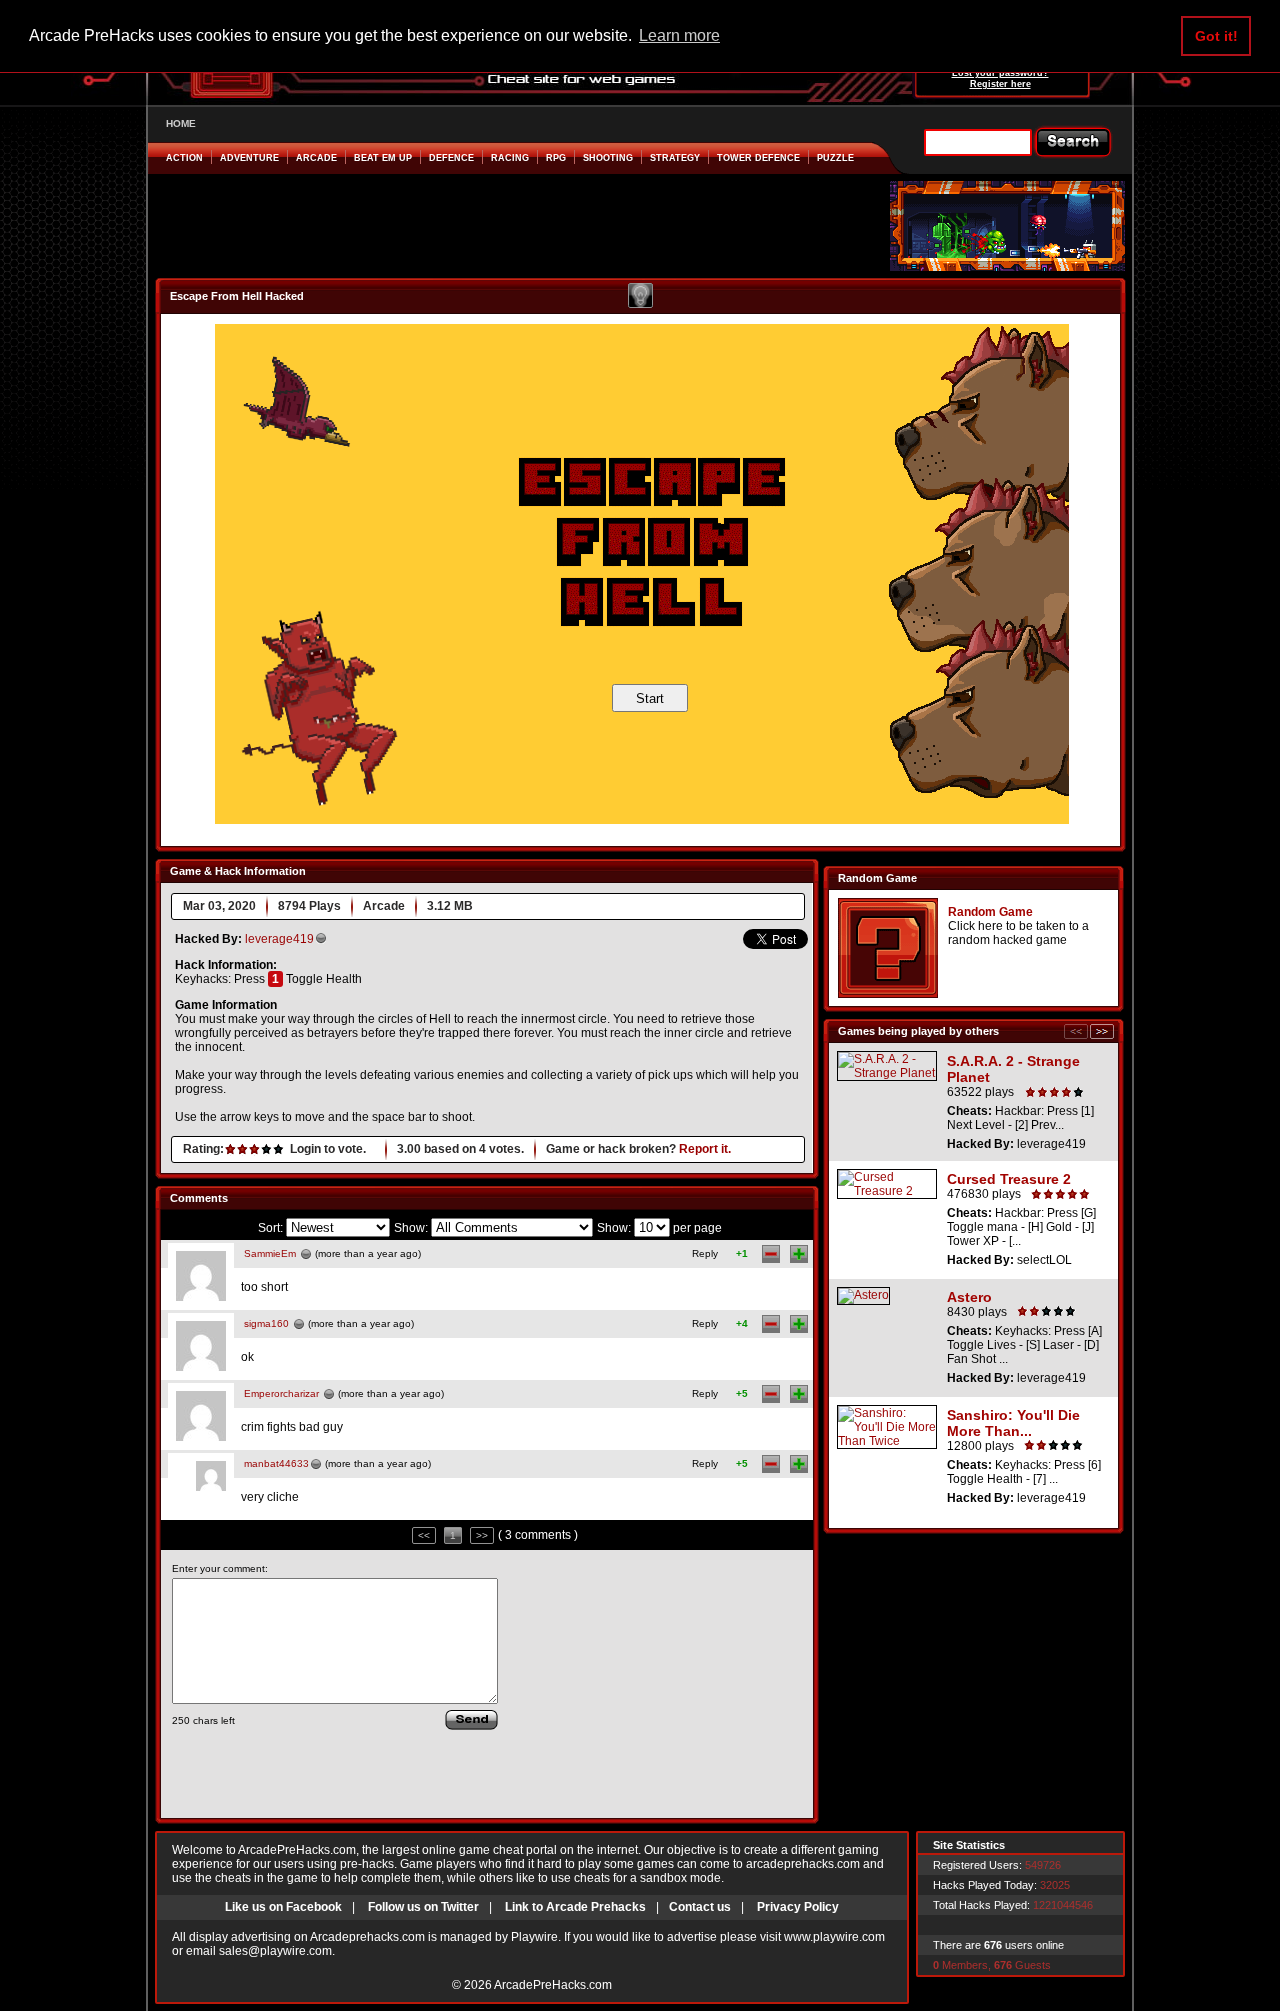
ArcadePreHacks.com (553, 1985)
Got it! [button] (1216, 36)
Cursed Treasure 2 (1009, 1179)
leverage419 (279, 939)
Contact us (700, 1907)
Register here (1000, 84)
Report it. (705, 1149)
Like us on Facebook (283, 1907)
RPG (556, 158)
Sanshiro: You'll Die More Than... (1013, 1423)
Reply (705, 1253)
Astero (969, 1297)
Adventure (249, 158)
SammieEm (270, 1253)
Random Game (990, 912)
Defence (451, 158)
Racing (510, 158)
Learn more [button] (679, 35)
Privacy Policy (798, 1907)
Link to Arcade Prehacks (575, 1907)
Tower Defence (758, 158)
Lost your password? (1000, 73)
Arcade (316, 158)
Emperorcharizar (281, 1393)
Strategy (675, 158)
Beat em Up (383, 158)
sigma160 (266, 1323)
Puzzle (835, 158)
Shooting (608, 158)
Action (184, 158)
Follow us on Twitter (423, 1907)
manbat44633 (276, 1463)
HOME (181, 123)
